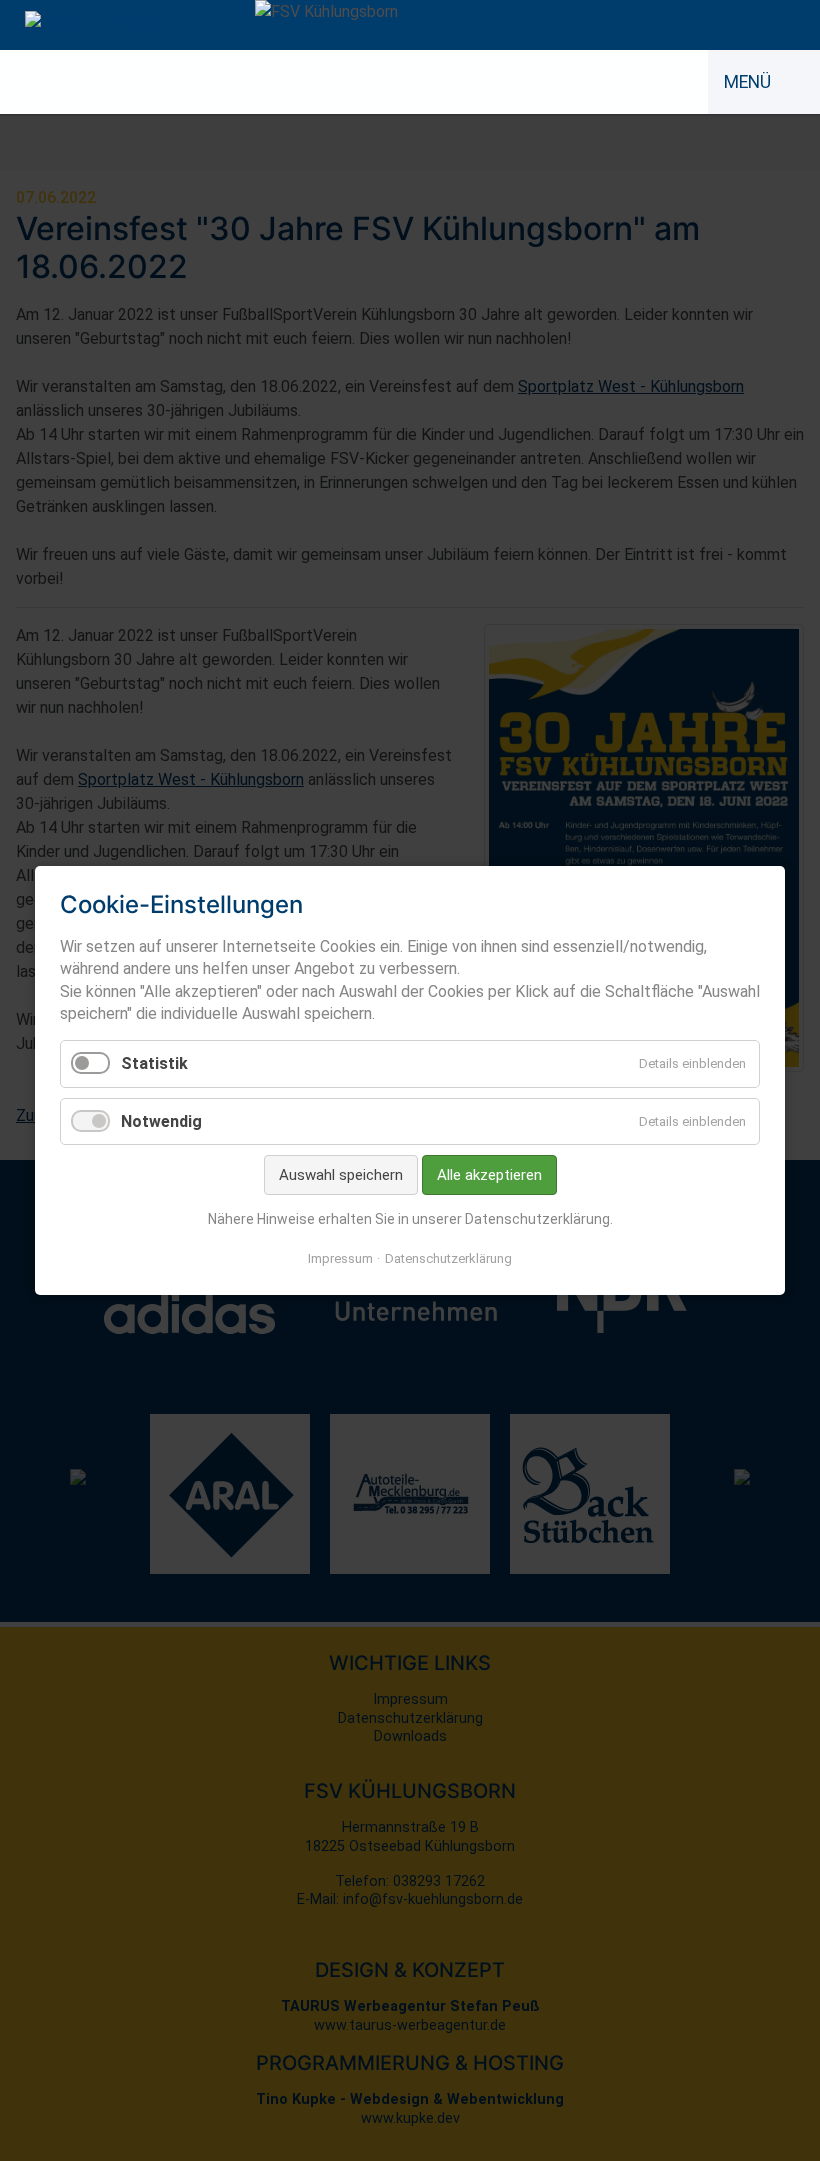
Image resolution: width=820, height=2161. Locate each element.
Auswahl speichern (341, 1175)
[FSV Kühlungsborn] (96, 22)
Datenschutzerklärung (448, 1258)
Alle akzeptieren (489, 1175)
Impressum (340, 1258)
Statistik (154, 1063)
